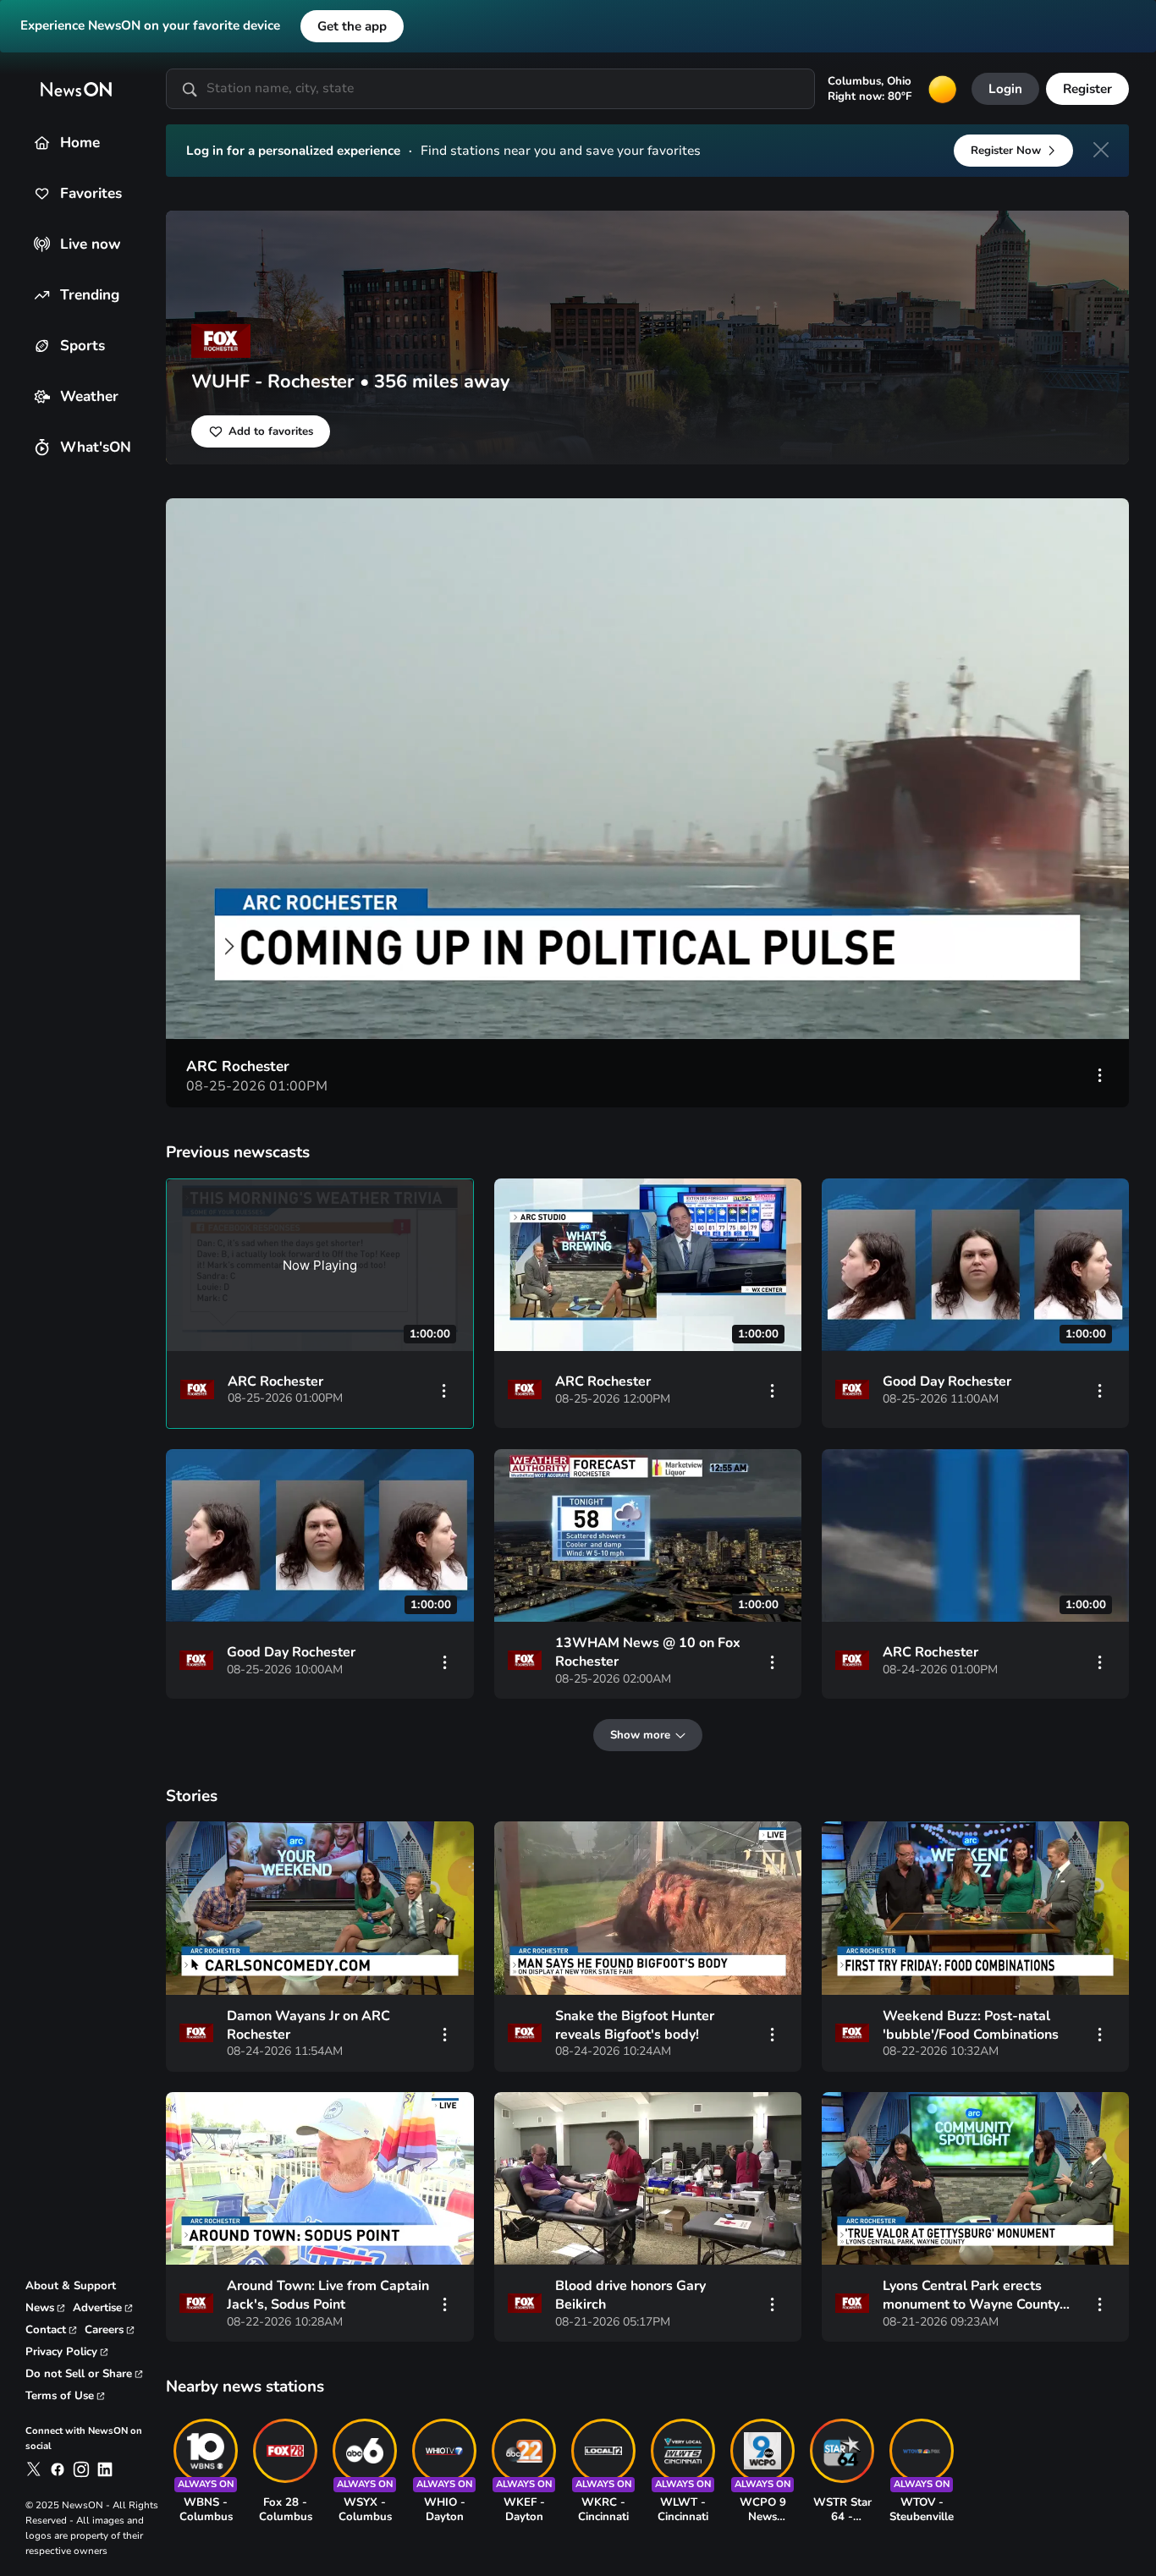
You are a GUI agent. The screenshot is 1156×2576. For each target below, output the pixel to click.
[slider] (648, 977)
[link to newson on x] (34, 2469)
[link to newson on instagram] (81, 2469)
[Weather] (42, 396)
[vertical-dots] (1100, 1074)
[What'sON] (42, 447)
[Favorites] (42, 193)
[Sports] (42, 346)
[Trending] (42, 295)
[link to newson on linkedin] (105, 2469)
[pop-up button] (1033, 1008)
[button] (651, 773)
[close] (1101, 150)
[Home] (42, 143)
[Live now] (42, 244)
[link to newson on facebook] (58, 2469)
